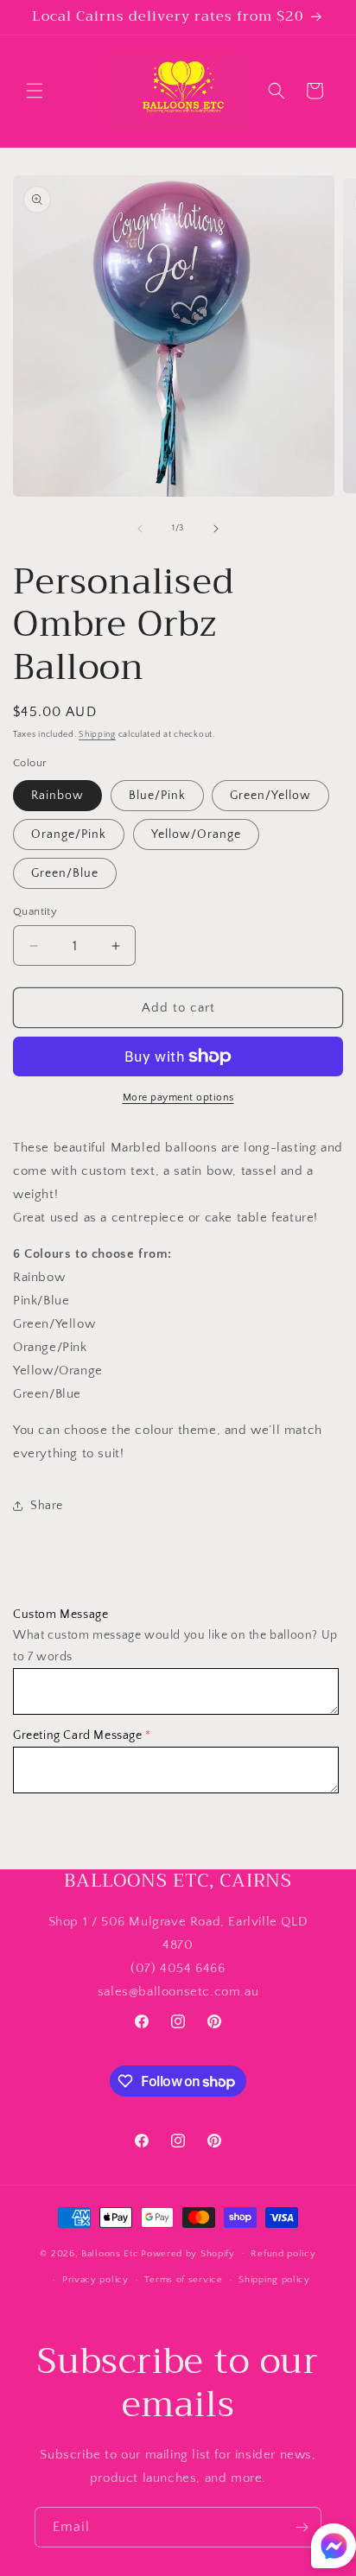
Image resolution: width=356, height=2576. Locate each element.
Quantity (35, 911)
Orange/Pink (69, 834)
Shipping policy (274, 2280)
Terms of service (183, 2280)
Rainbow (57, 796)
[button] (35, 91)
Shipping (97, 735)
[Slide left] (140, 529)
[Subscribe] (302, 2527)
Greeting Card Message (78, 1735)
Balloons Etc (110, 2253)
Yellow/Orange (196, 834)
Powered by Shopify (188, 2253)
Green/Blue (65, 873)
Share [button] (47, 1506)
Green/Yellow (270, 796)
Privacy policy (95, 2280)
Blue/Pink (157, 796)
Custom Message (60, 1615)
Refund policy (283, 2254)
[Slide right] (216, 529)
